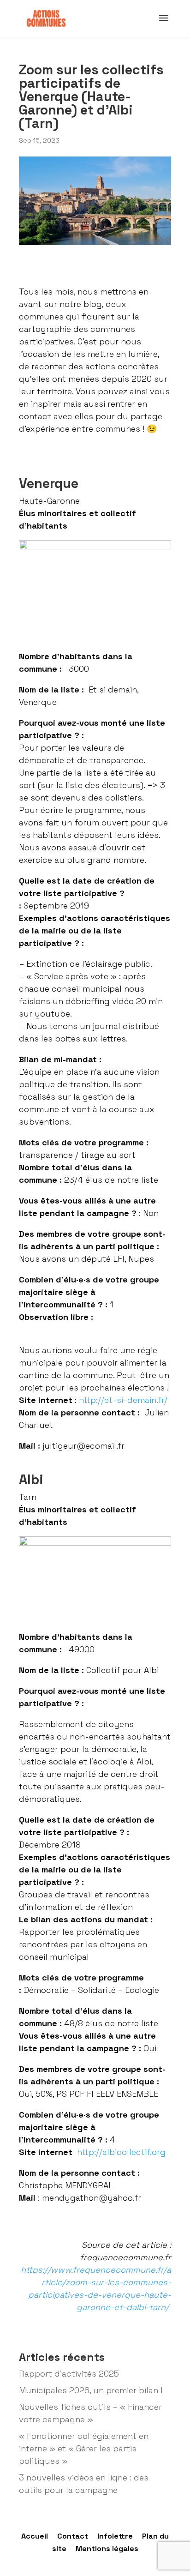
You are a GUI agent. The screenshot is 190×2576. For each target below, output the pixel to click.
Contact (73, 2536)
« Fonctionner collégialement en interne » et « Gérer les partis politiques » (84, 2448)
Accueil (35, 2536)
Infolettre (115, 2536)
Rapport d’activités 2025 (69, 2374)
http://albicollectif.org (121, 2152)
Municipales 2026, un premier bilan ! (91, 2390)
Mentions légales (107, 2549)
